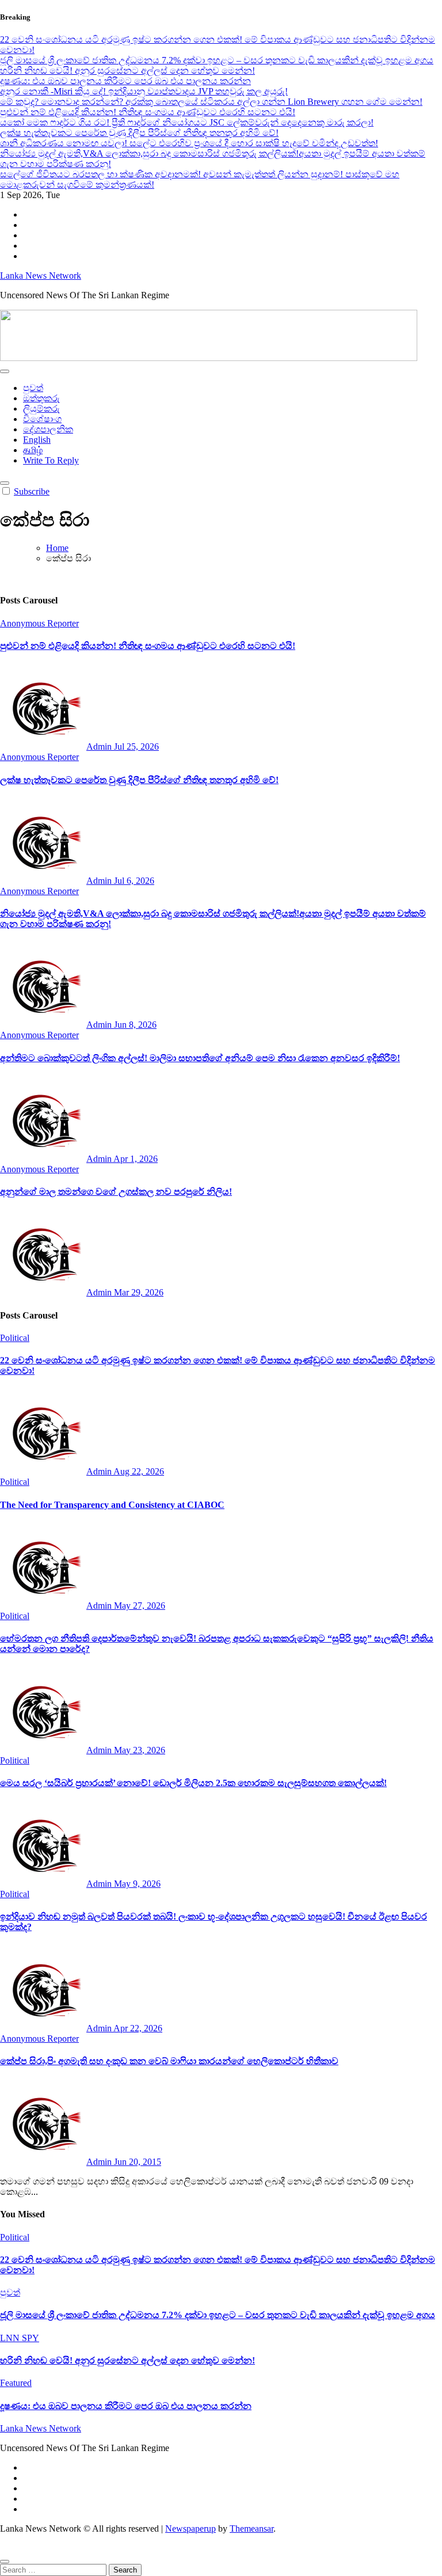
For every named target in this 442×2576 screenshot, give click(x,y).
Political (15, 1338)
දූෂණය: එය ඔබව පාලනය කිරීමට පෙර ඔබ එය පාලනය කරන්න (126, 2406)
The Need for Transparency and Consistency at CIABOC (112, 1505)
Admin (100, 746)
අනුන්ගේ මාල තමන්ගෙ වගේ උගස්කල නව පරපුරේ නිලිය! (116, 1192)
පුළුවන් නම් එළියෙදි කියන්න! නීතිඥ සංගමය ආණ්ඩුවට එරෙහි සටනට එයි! (148, 646)
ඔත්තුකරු (41, 398)
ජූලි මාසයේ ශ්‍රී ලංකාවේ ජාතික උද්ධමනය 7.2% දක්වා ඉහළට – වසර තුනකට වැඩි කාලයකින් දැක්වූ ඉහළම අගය (218, 2315)
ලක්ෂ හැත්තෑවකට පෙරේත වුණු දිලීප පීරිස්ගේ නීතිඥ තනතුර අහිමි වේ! (139, 780)
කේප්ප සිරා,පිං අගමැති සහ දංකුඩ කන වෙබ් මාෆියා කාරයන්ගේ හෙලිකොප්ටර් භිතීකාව (169, 2061)
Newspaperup (190, 2528)
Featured (16, 2383)
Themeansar (252, 2528)
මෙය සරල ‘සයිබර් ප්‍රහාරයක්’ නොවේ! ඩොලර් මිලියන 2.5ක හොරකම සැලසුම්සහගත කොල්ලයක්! (193, 1783)
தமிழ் (33, 450)
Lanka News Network (41, 276)
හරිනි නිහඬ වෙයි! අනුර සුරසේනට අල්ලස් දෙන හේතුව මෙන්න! (127, 2360)
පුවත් (33, 388)
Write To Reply (51, 460)
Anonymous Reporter (39, 623)
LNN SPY (20, 2338)
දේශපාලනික (48, 429)
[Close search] (5, 2562)
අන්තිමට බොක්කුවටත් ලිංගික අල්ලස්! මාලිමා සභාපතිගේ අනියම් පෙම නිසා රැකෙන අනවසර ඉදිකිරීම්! (200, 1058)
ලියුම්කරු (41, 409)
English (37, 440)
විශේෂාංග (42, 419)
